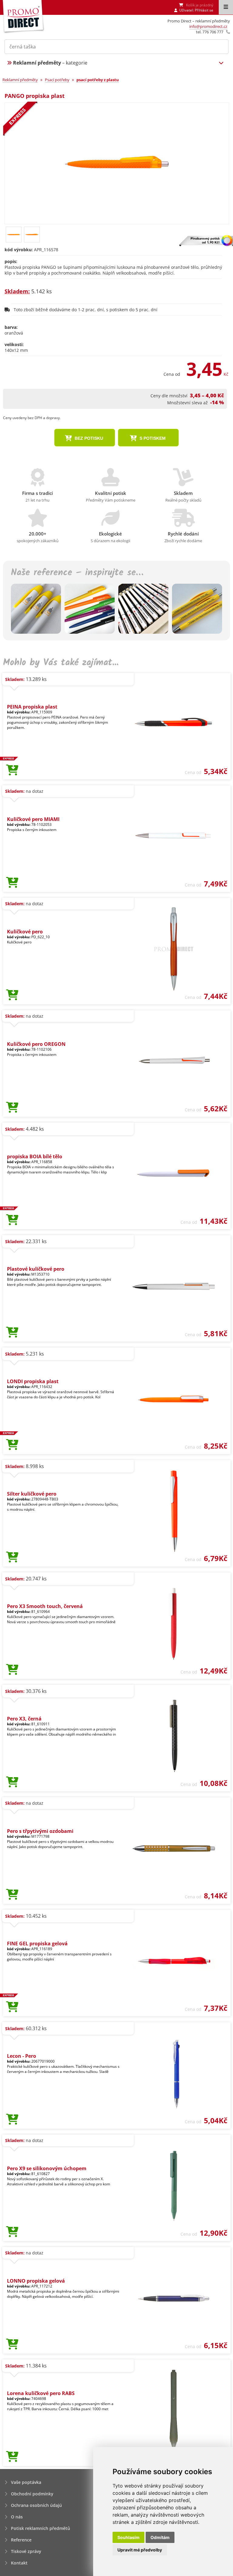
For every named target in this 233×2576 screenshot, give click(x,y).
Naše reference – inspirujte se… (77, 573)
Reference (21, 2540)
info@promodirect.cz (208, 26)
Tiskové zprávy (26, 2551)
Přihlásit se (204, 10)
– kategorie (50, 63)
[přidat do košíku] (12, 770)
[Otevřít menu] (226, 7)
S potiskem (152, 438)
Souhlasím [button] (128, 2537)
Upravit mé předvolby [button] (140, 2550)
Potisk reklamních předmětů (41, 2528)
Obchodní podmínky (32, 2494)
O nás (17, 2517)
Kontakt (19, 2563)
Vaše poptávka (26, 2482)
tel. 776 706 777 (210, 32)
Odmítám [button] (160, 2537)
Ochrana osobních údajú (36, 2505)
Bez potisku (88, 438)
